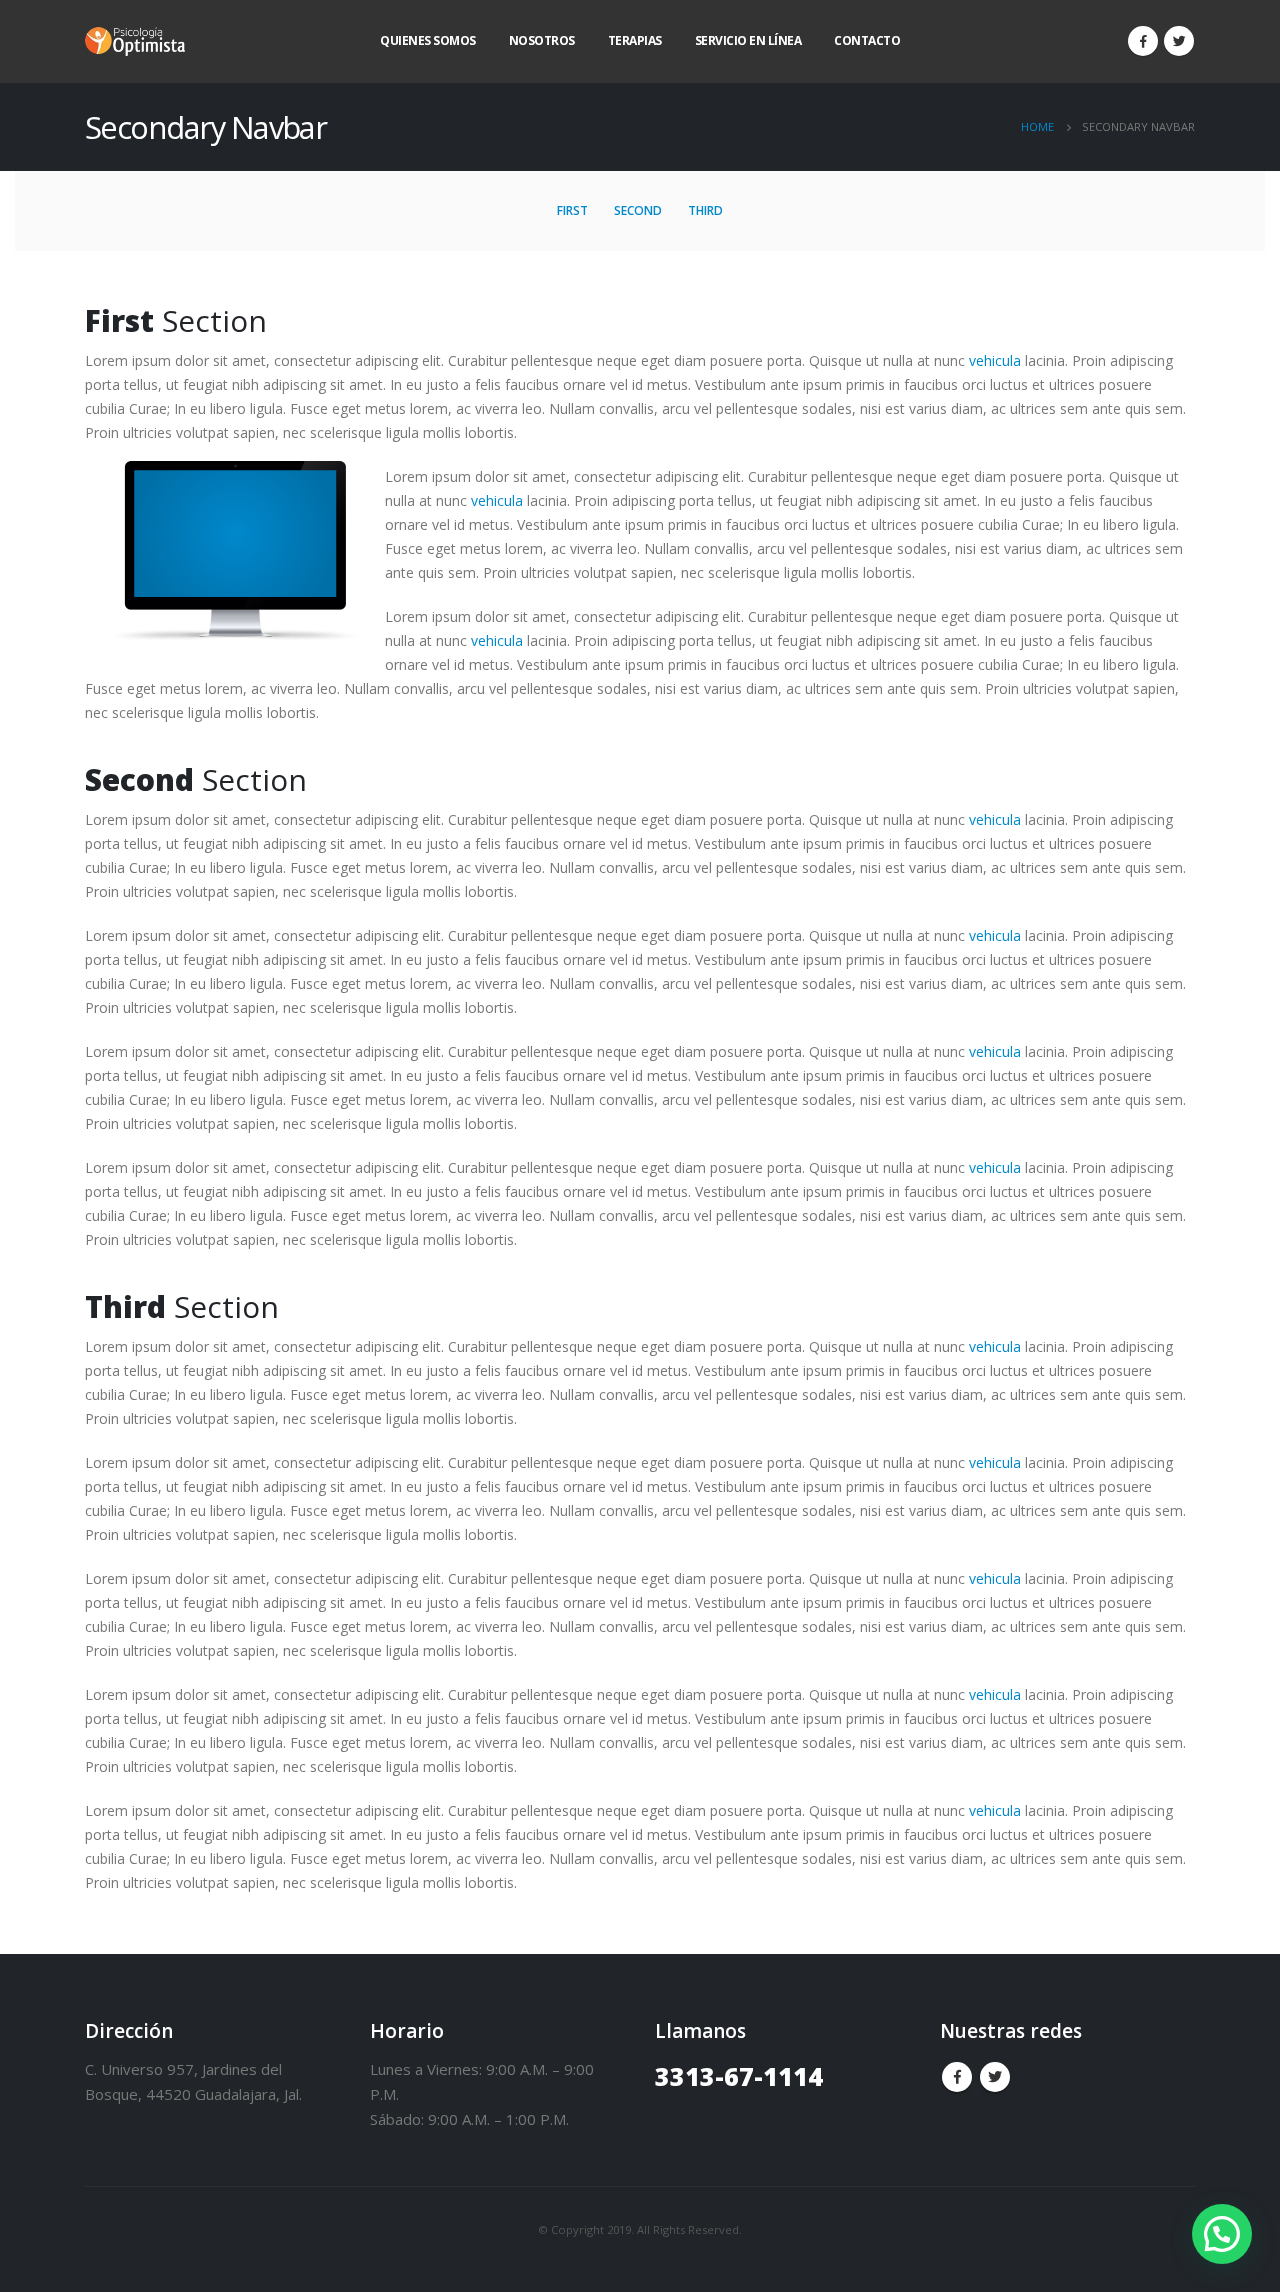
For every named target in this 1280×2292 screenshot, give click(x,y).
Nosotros (542, 40)
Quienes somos (428, 40)
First (572, 210)
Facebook (957, 2077)
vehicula (995, 360)
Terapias (635, 40)
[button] (1222, 2234)
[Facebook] (1143, 41)
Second (638, 210)
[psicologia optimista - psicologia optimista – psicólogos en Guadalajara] (135, 41)
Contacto (867, 40)
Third (705, 210)
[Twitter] (1179, 41)
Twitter (995, 2077)
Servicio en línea (748, 40)
